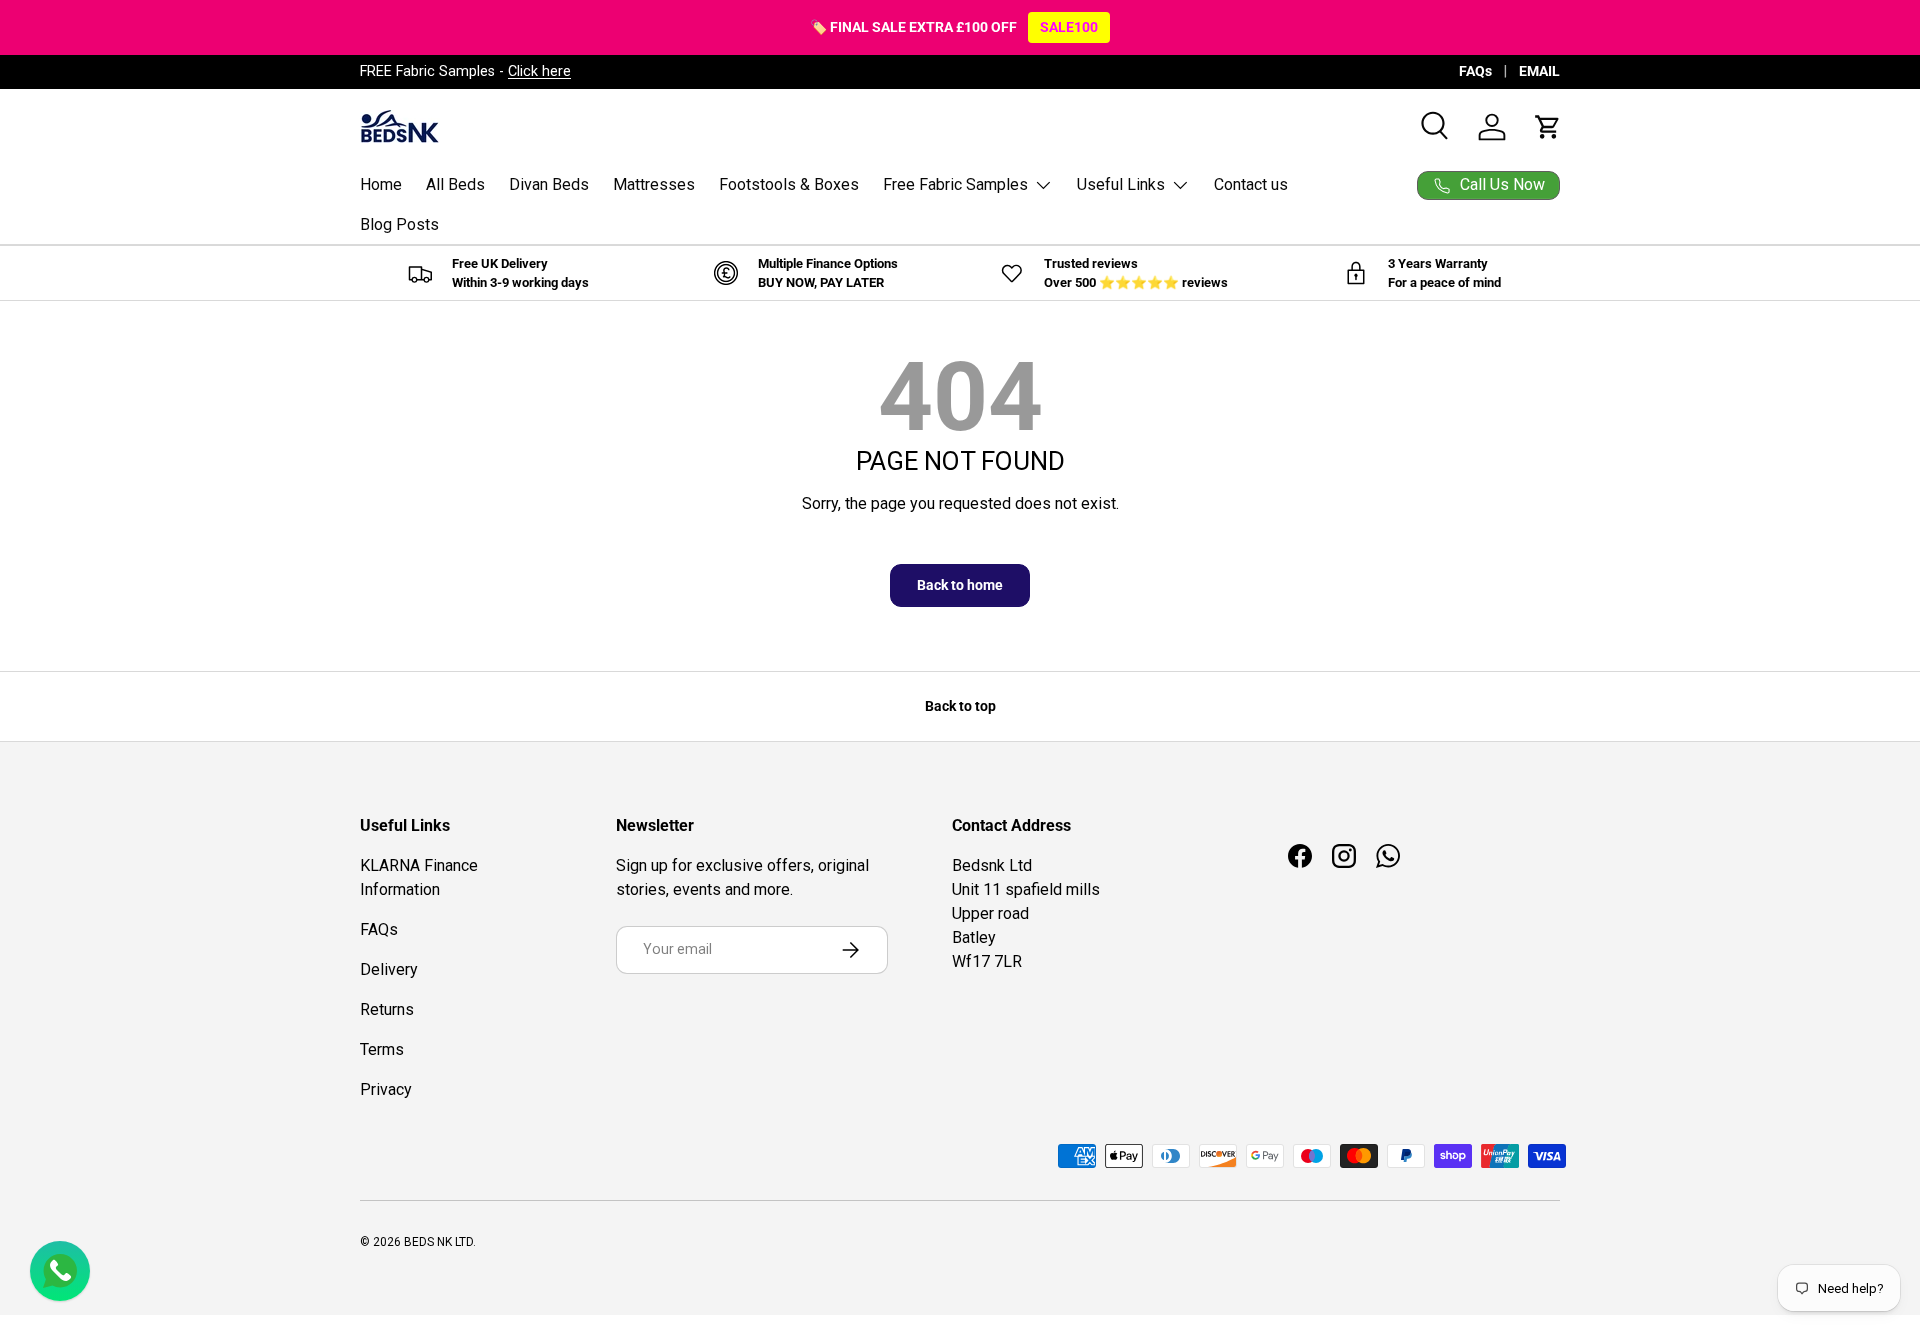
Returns (387, 1009)
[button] (1548, 127)
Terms (382, 1049)
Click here (539, 71)
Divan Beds (549, 184)
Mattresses (654, 184)
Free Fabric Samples (955, 184)
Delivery (389, 969)
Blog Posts (399, 224)
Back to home (960, 585)
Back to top (960, 706)
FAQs (1475, 71)
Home (381, 184)
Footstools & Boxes (789, 184)
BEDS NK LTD (438, 1242)
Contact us (1251, 184)
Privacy (386, 1089)
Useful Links (1121, 184)
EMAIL (1539, 71)
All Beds (455, 184)
